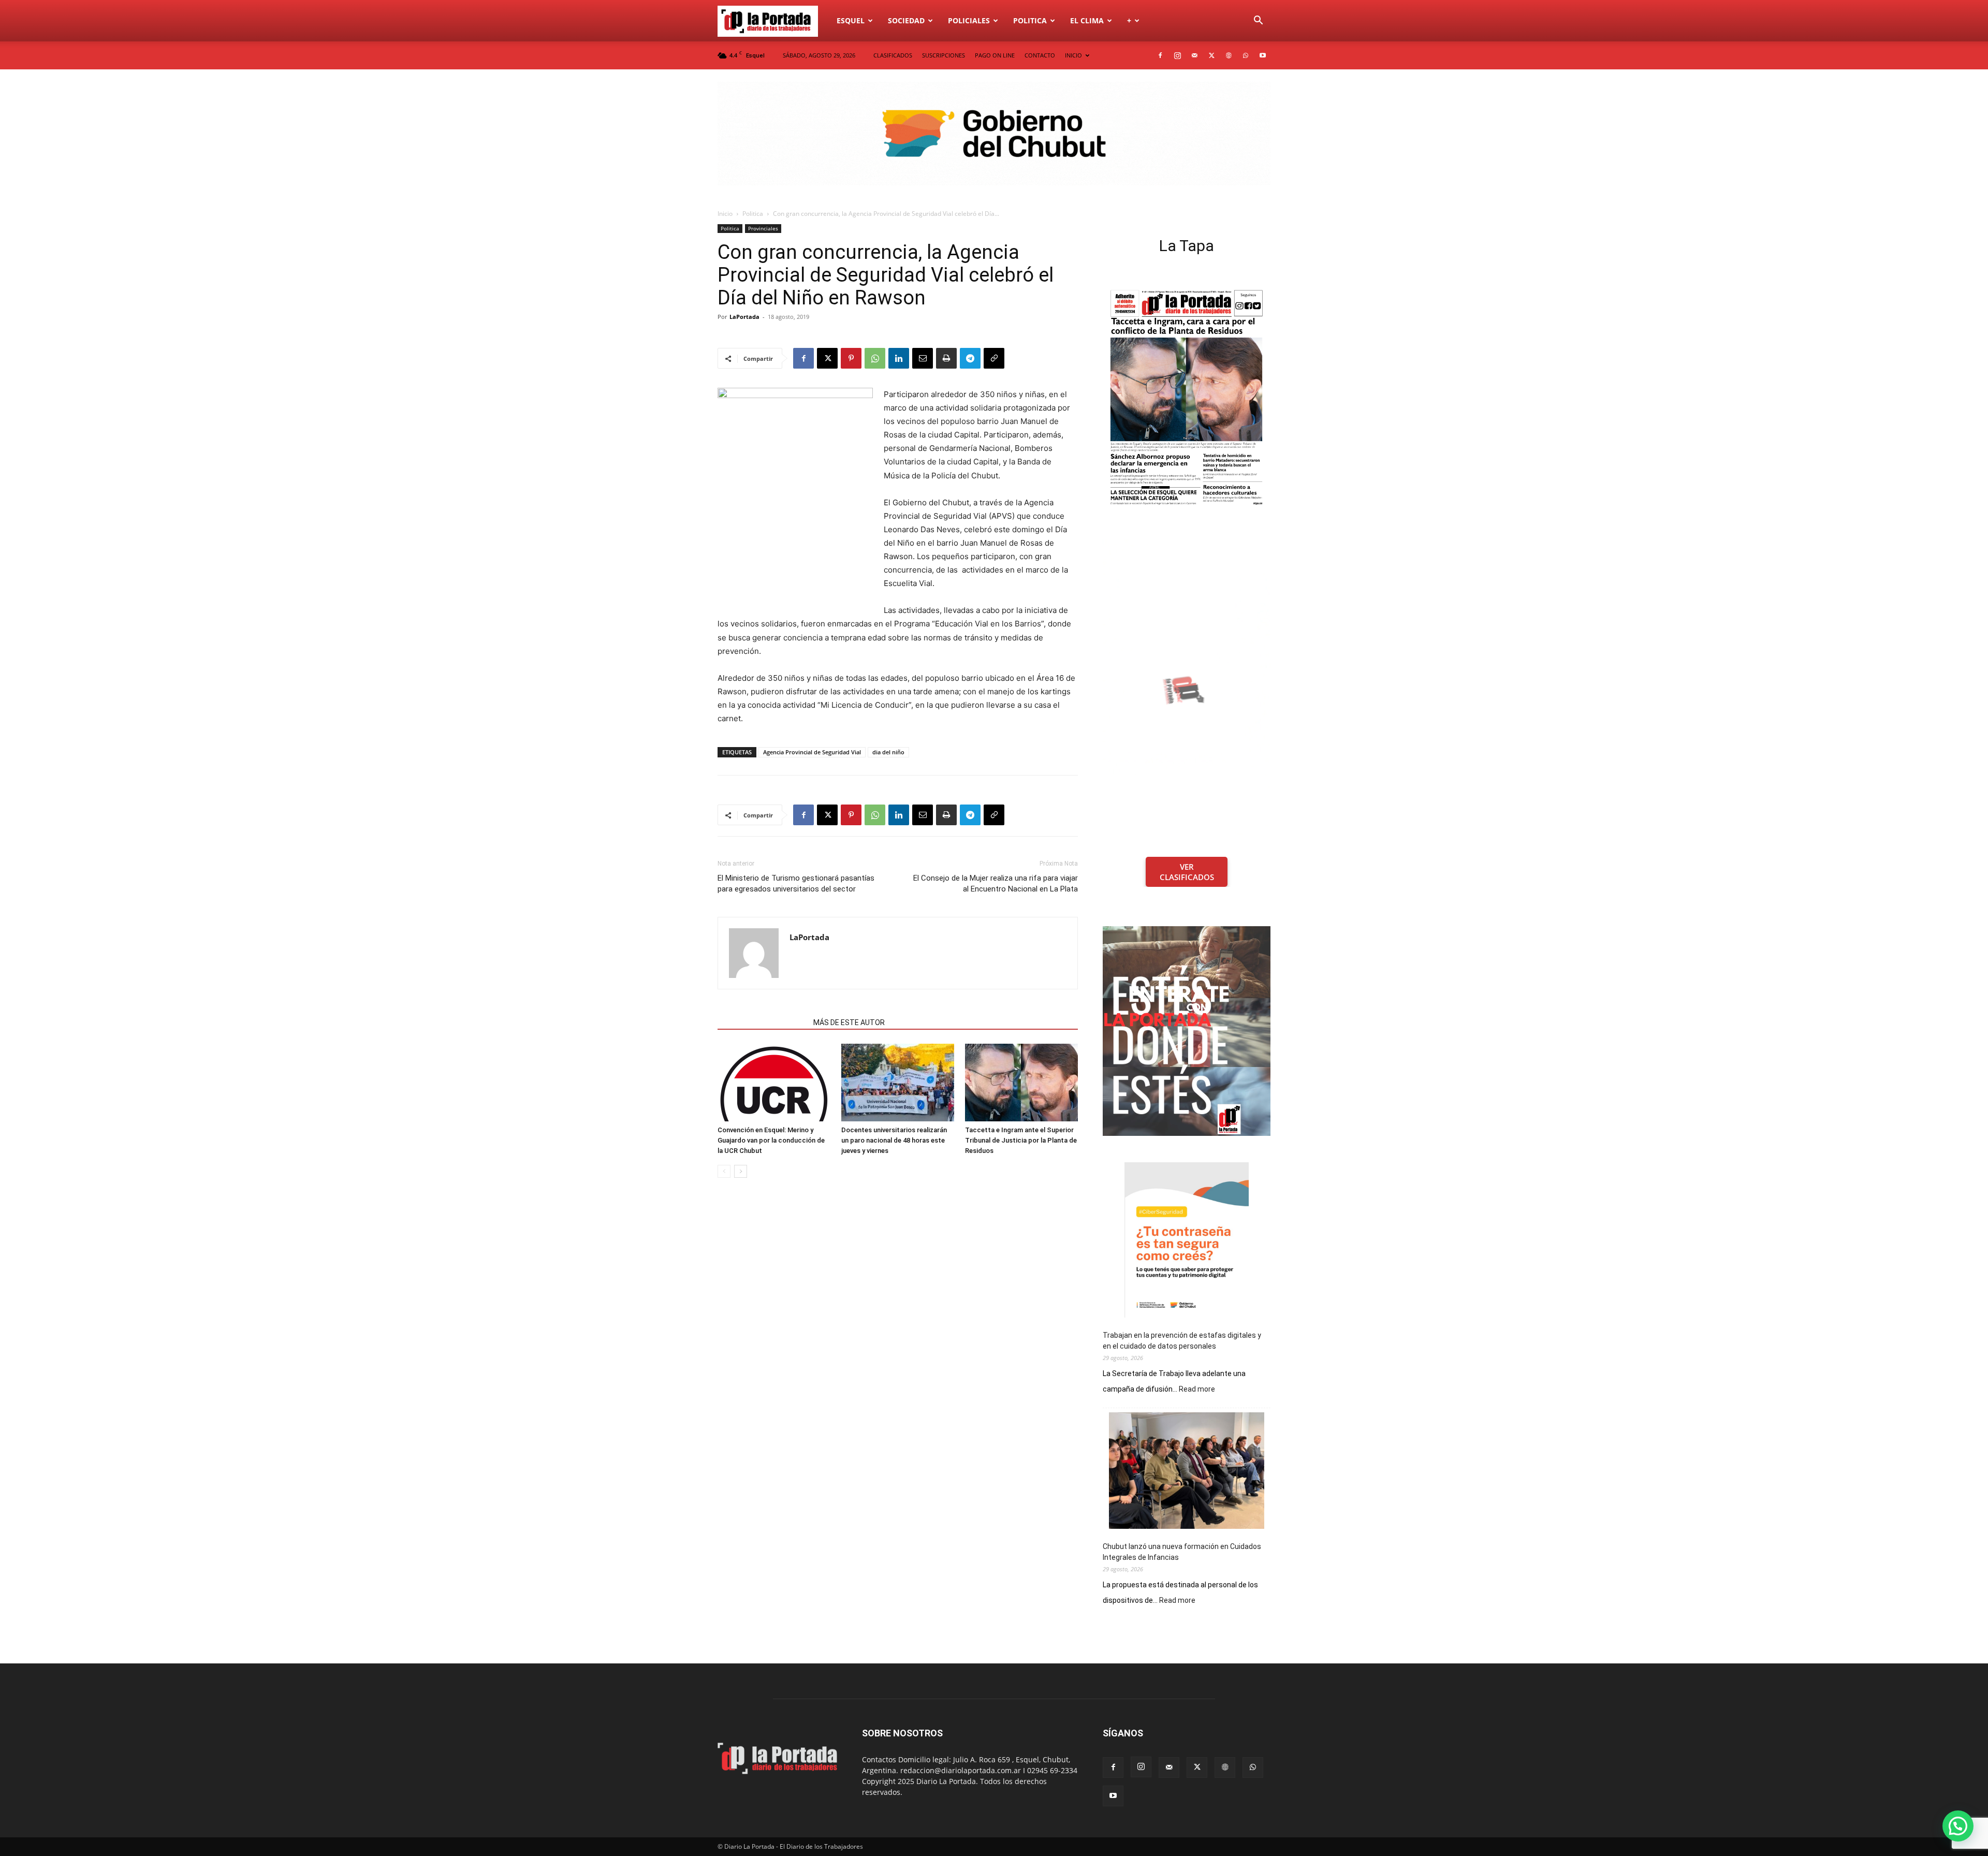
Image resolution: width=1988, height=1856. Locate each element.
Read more (1197, 1390)
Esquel (851, 20)
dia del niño (888, 752)
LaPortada (744, 317)
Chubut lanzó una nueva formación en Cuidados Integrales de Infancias (1182, 1552)
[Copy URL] (994, 358)
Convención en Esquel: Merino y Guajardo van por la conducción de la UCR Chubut (771, 1140)
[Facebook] (1160, 55)
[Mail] (1194, 55)
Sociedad (906, 20)
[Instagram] (1177, 55)
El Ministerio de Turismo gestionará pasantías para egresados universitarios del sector (796, 883)
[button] (1258, 21)
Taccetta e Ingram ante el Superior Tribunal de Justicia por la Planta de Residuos (1021, 1140)
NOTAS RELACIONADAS (762, 1022)
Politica (1030, 20)
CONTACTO (1040, 55)
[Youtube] (1263, 55)
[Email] (923, 358)
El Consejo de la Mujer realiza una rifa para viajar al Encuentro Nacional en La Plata (996, 883)
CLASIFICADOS (893, 55)
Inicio (725, 214)
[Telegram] (970, 358)
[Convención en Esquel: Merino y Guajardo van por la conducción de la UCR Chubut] (774, 1083)
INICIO (1073, 55)
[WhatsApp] (1246, 55)
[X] (1211, 55)
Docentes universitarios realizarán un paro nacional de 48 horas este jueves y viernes (894, 1140)
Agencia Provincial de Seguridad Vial (812, 752)
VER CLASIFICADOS (1187, 872)
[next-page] (741, 1171)
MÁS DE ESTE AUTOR (849, 1022)
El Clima (1087, 20)
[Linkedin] (899, 358)
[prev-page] (724, 1171)
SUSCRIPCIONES (944, 55)
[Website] (1229, 55)
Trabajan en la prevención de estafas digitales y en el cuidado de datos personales (1182, 1341)
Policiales (969, 20)
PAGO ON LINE (995, 55)
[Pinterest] (851, 358)
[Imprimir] (946, 358)
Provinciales (763, 228)
